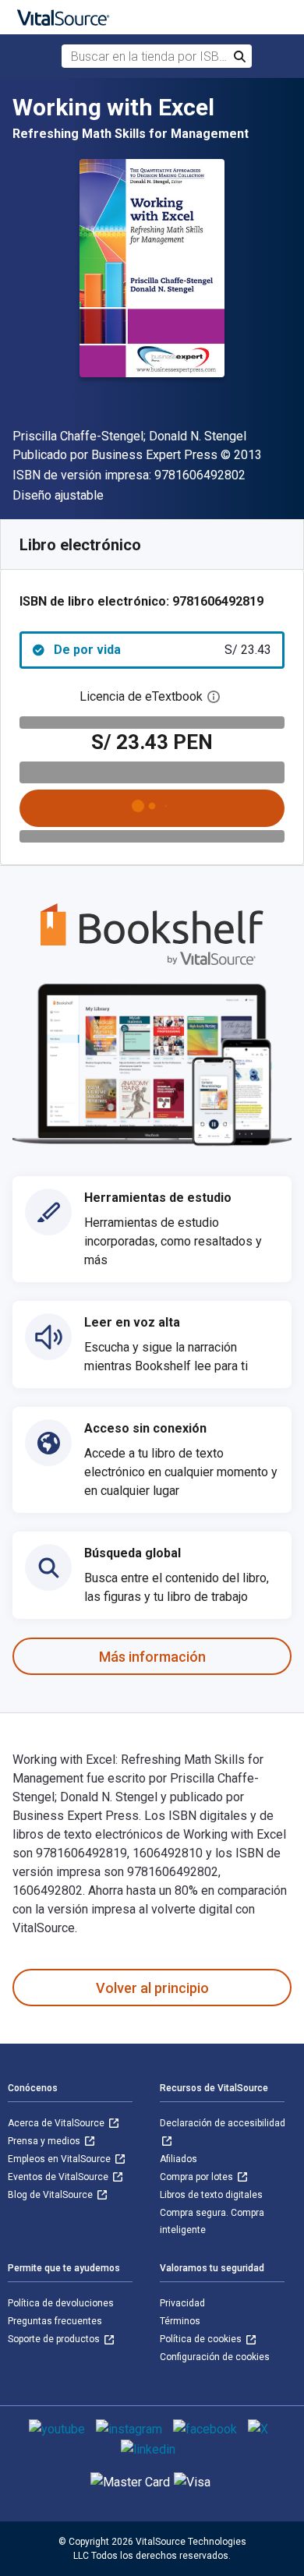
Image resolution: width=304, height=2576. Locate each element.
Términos (180, 2321)
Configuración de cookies (215, 2357)
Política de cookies (202, 2339)
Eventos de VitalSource (59, 2177)
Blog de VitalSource (51, 2195)
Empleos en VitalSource (60, 2159)
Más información (152, 1657)
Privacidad (182, 2303)
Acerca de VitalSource (57, 2123)
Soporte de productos (55, 2339)
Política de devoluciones (61, 2303)
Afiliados (179, 2159)
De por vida (163, 650)
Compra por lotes (198, 2177)
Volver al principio (152, 1988)
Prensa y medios (45, 2141)
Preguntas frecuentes (55, 2321)
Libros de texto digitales (211, 2195)
